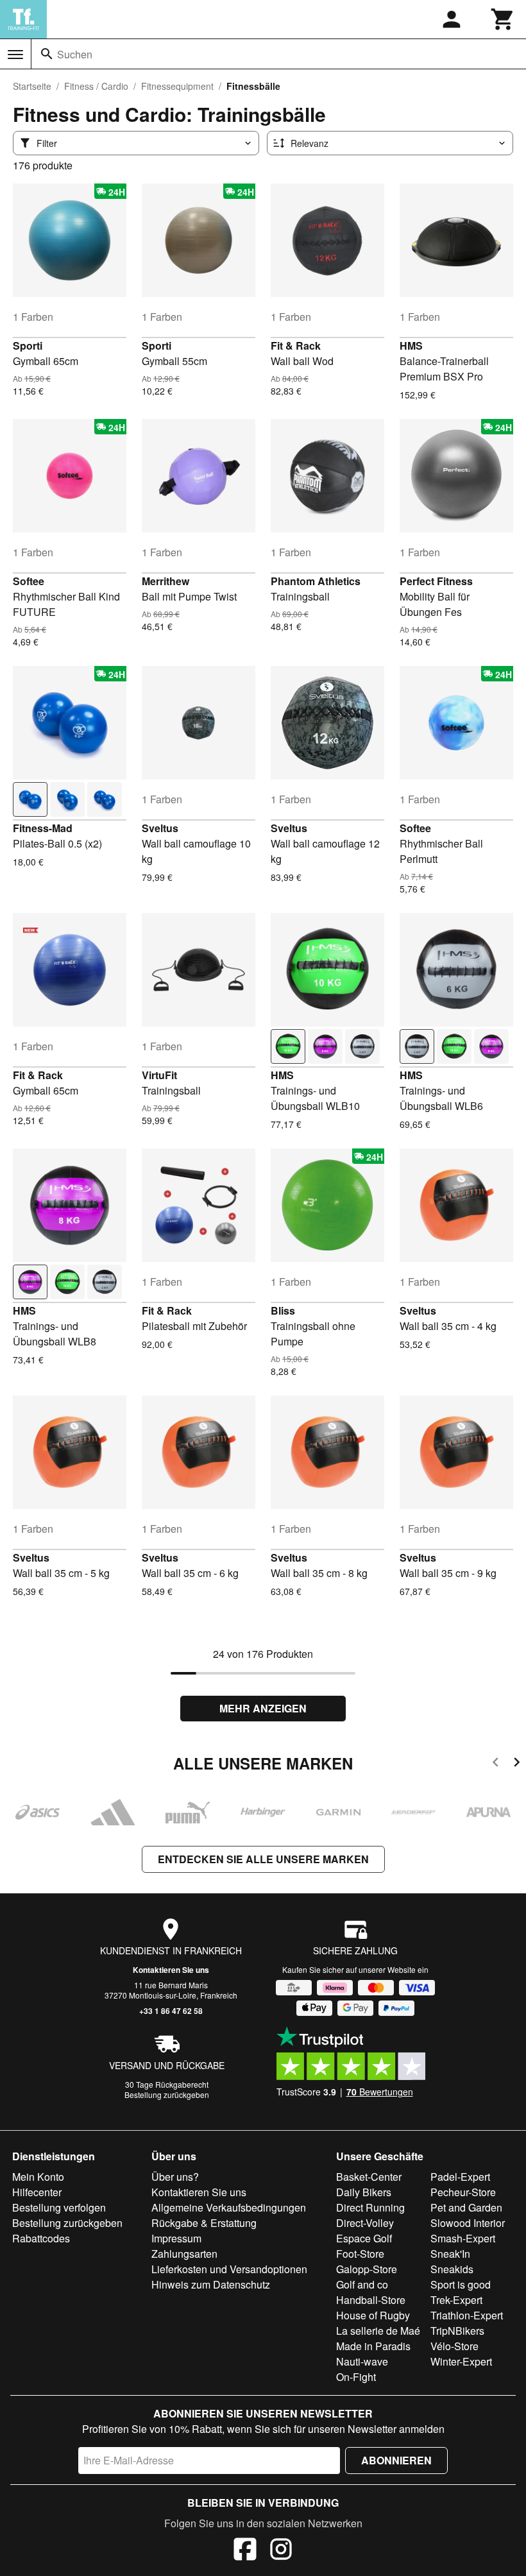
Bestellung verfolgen (59, 2207)
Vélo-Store (454, 2346)
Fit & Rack (296, 345)
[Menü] (15, 55)
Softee (29, 581)
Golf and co (362, 2284)
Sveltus (160, 828)
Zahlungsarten (184, 2254)
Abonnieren (396, 2460)
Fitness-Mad (43, 828)
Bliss (283, 1310)
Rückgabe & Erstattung (204, 2223)
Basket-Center (369, 2177)
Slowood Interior (468, 2223)
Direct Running (370, 2207)
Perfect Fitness (436, 581)
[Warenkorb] (503, 19)
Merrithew (165, 581)
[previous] (496, 1764)
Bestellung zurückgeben (167, 2094)
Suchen (75, 54)
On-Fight (356, 2377)
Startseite (32, 86)
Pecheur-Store (463, 2192)
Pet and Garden (466, 2207)
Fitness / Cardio (96, 86)
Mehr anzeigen (263, 1708)
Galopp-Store (367, 2269)
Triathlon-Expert (467, 2315)
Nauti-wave (362, 2361)
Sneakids (452, 2269)
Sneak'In (450, 2254)
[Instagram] (281, 2551)
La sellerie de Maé (378, 2331)
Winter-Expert (461, 2361)
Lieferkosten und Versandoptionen (229, 2269)
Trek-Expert (456, 2300)
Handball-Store (371, 2300)
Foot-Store (360, 2254)
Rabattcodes (41, 2238)
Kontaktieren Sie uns (171, 1970)
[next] (517, 1764)
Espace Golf (364, 2238)
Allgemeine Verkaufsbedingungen (229, 2207)
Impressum (176, 2238)
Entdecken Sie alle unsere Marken (263, 1859)
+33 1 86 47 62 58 (171, 2011)
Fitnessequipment (177, 86)
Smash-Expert (463, 2238)
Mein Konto (38, 2177)
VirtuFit (159, 1075)
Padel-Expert (460, 2177)
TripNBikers (457, 2331)
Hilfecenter (37, 2192)
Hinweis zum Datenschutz (211, 2284)
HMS (411, 345)
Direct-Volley (365, 2223)
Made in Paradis (373, 2346)
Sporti (28, 345)
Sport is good (461, 2284)
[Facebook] (245, 2551)
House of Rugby (373, 2315)
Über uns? (175, 2177)
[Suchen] (47, 54)
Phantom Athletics (316, 581)
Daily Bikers (364, 2192)
